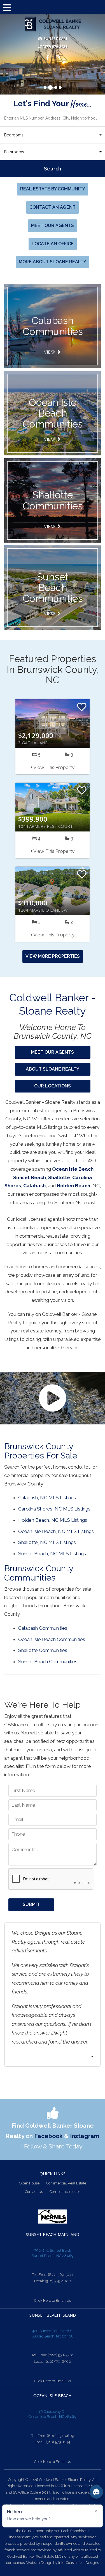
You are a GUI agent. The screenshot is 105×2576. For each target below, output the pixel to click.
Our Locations (53, 1086)
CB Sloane (53, 24)
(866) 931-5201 (61, 2355)
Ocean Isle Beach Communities (53, 413)
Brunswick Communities (53, 326)
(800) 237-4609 (60, 2436)
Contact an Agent (53, 207)
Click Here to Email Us (53, 2300)
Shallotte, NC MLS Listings (47, 1542)
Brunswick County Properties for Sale (41, 1451)
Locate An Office (53, 244)
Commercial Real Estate (66, 2183)
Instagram (85, 2136)
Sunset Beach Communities (53, 588)
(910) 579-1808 (58, 2281)
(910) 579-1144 (58, 2442)
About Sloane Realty (53, 1069)
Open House (29, 2183)
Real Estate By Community (53, 189)
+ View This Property (53, 767)
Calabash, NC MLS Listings (47, 1498)
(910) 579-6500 (58, 2362)
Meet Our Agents (53, 225)
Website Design (39, 2563)
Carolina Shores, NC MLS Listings (54, 1509)
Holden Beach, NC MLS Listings (53, 1520)
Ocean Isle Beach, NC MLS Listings (56, 1531)
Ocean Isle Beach (73, 1169)
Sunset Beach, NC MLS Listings (52, 1554)
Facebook (48, 2136)
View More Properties (53, 956)
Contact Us (34, 2192)
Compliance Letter (65, 2192)
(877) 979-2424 (54, 47)
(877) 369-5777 (61, 2275)
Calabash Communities (43, 1628)
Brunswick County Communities (39, 1573)
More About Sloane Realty (53, 262)
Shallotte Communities (53, 500)
